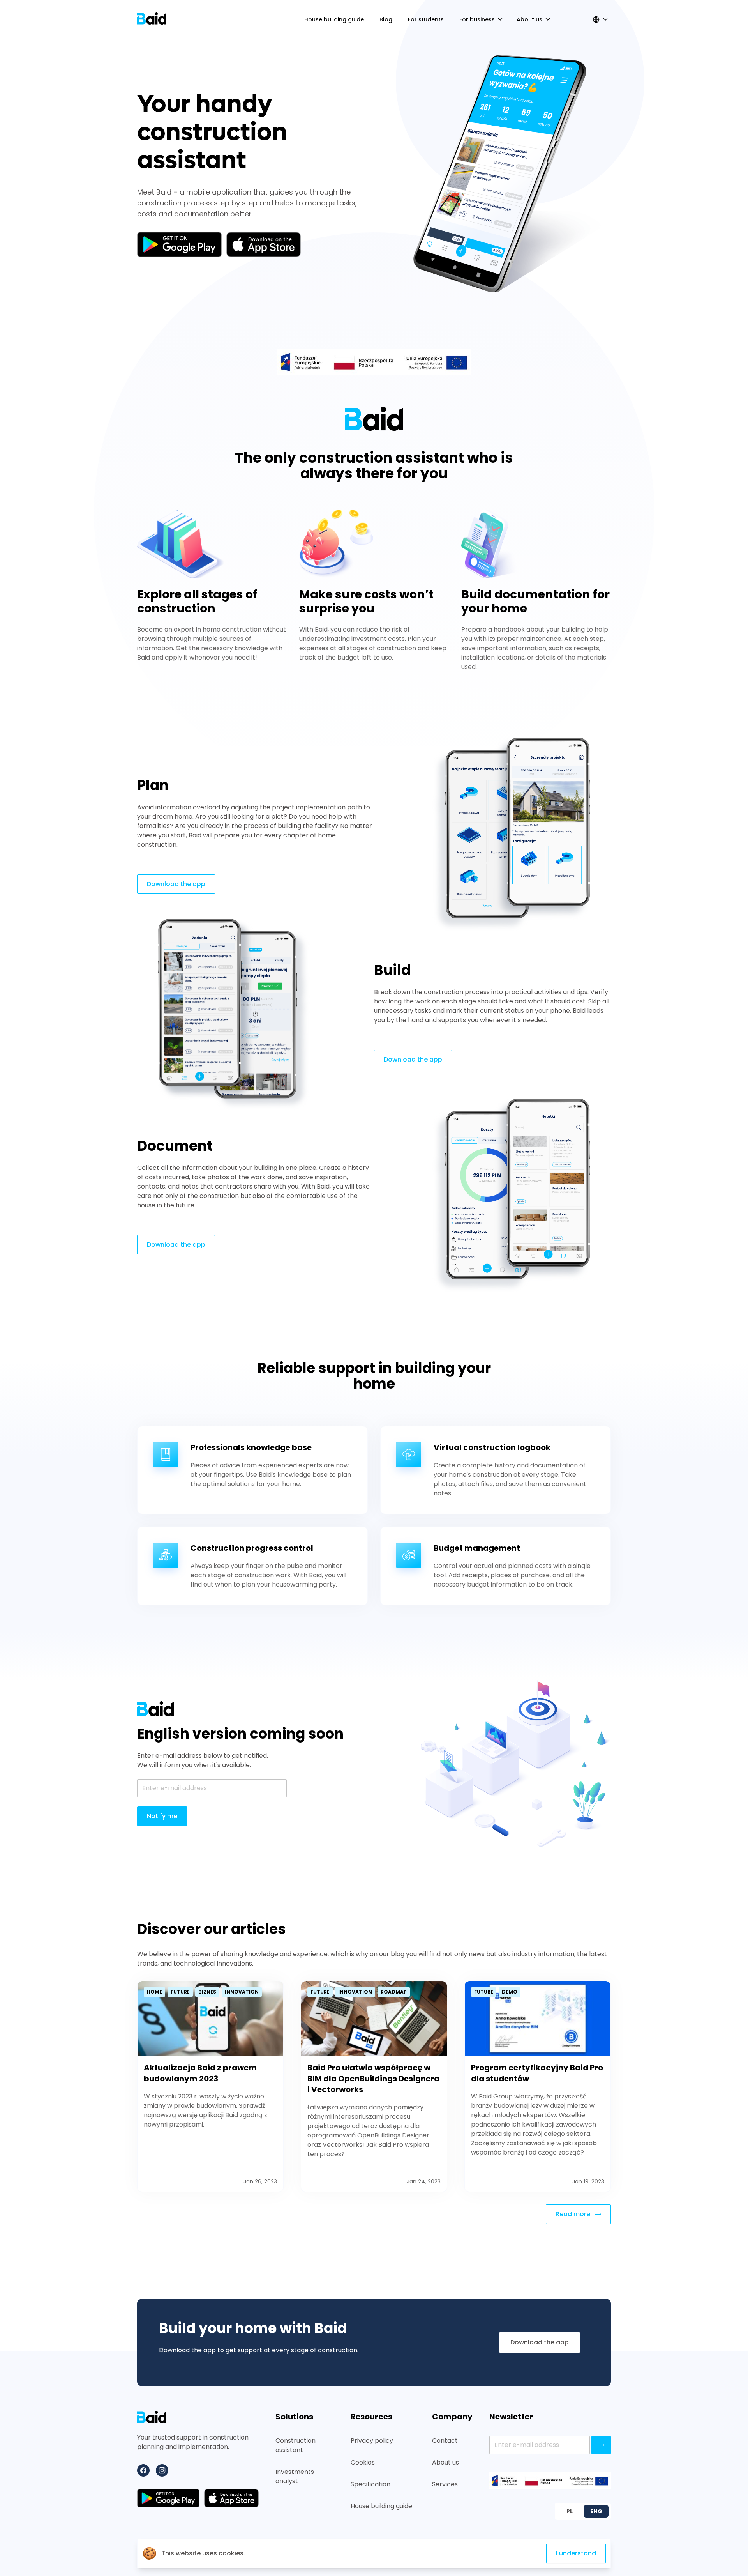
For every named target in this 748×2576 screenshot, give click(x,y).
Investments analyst (295, 2476)
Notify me (162, 1816)
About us (445, 2462)
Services (445, 2484)
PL (570, 2511)
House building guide (381, 2506)
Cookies (363, 2462)
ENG (596, 2511)
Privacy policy (372, 2441)
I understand (576, 2553)
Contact (445, 2441)
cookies (231, 2553)
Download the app (176, 884)
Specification (370, 2484)
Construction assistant (295, 2445)
